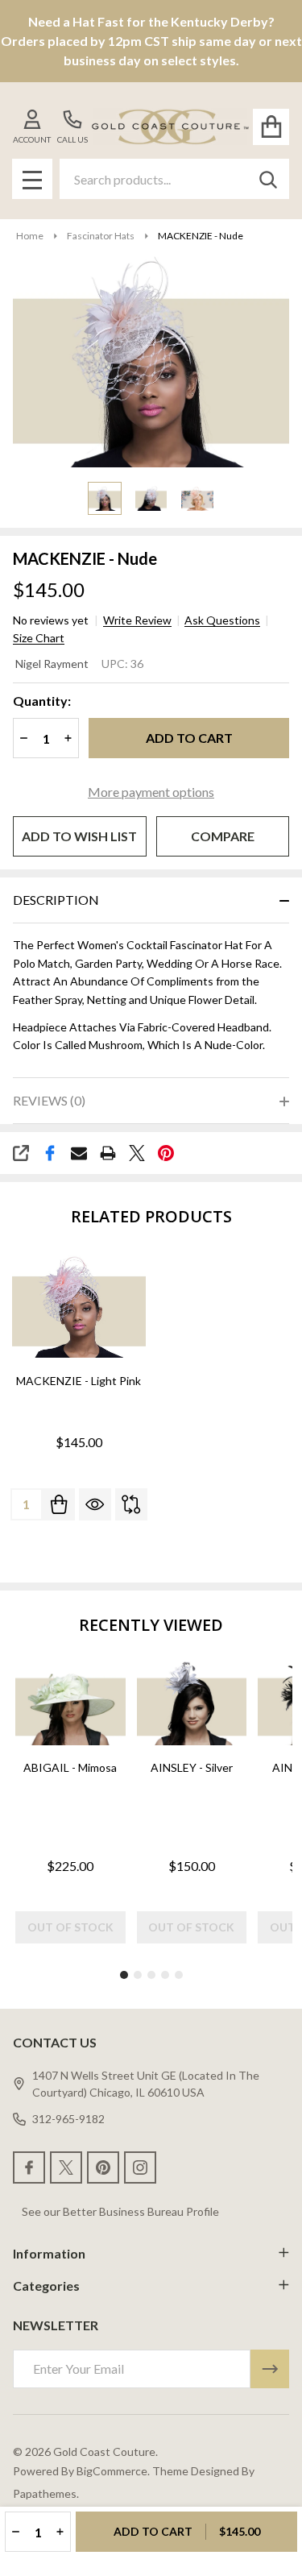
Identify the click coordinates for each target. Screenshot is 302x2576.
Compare (223, 836)
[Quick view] (95, 1504)
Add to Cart (189, 738)
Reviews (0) (49, 1100)
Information (49, 2253)
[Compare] (131, 1504)
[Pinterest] (166, 1153)
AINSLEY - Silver (192, 1767)
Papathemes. (46, 2493)
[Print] (108, 1153)
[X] (137, 1153)
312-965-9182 (68, 2119)
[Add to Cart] (59, 1504)
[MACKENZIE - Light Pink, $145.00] (79, 1307)
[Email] (79, 1153)
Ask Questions (222, 620)
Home (30, 236)
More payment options (151, 792)
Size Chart (39, 638)
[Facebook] (50, 1153)
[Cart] (271, 127)
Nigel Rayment (52, 664)
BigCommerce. (113, 2471)
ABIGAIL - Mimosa (70, 1767)
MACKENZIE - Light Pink (79, 1381)
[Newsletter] (270, 2369)
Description (56, 900)
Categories (46, 2286)
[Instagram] (140, 2167)
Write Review (137, 620)
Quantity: (42, 701)
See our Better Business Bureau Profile (120, 2211)
